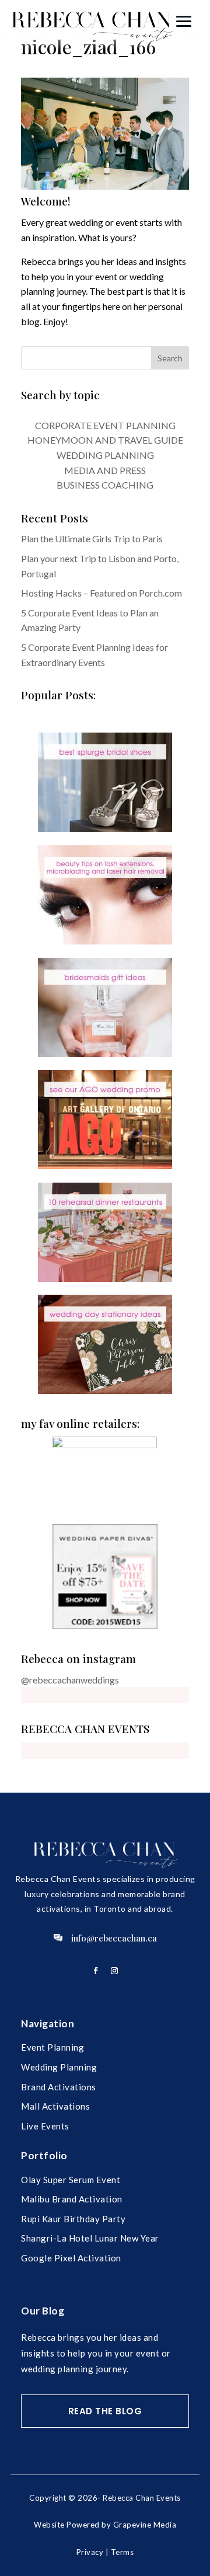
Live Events (45, 2126)
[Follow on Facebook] (96, 1971)
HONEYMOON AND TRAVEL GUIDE (105, 440)
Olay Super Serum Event (71, 2180)
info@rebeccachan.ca (114, 1938)
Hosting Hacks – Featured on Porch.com (101, 593)
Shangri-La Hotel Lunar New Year (90, 2238)
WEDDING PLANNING (105, 455)
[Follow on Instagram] (114, 1971)
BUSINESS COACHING (105, 485)
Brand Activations (59, 2087)
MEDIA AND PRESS (105, 470)
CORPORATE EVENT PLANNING (105, 425)
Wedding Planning (59, 2067)
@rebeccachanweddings (70, 1680)
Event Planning (52, 2047)
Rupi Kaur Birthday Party (73, 2219)
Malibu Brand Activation (72, 2199)
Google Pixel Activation (71, 2258)
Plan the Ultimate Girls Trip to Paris (92, 538)
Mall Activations (55, 2106)
